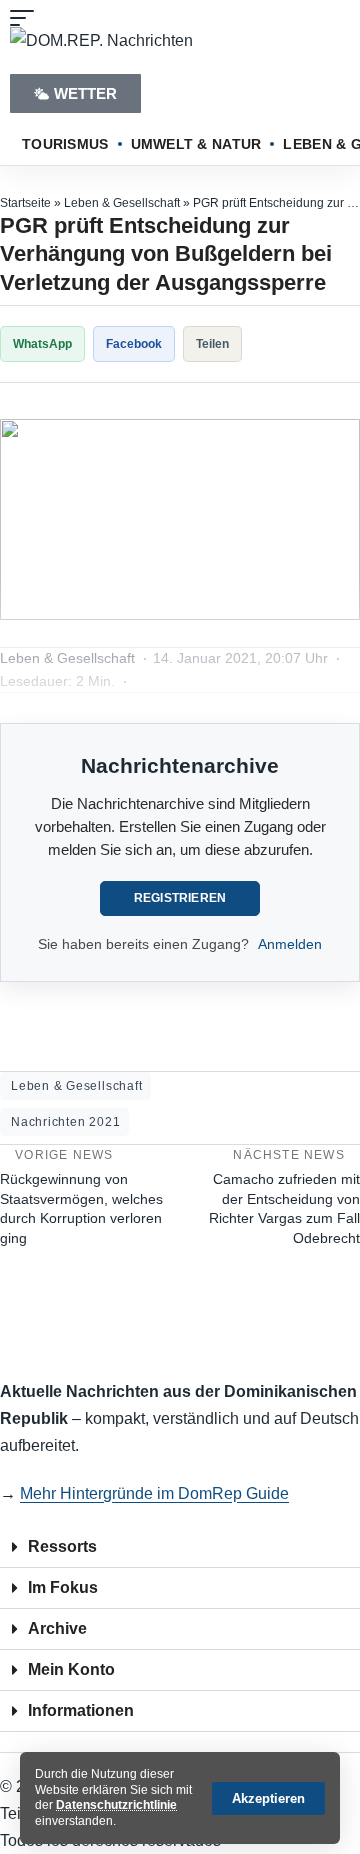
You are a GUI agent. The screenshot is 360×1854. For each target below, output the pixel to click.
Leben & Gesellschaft (122, 203)
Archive (57, 1628)
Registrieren (180, 898)
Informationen (81, 1710)
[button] (268, 1798)
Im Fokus (63, 1587)
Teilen (212, 344)
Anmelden (290, 944)
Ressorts (62, 1546)
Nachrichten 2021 (65, 1122)
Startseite (25, 203)
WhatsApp (42, 344)
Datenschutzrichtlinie (116, 1805)
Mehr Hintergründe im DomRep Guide (154, 1493)
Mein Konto (71, 1669)
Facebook (134, 344)
